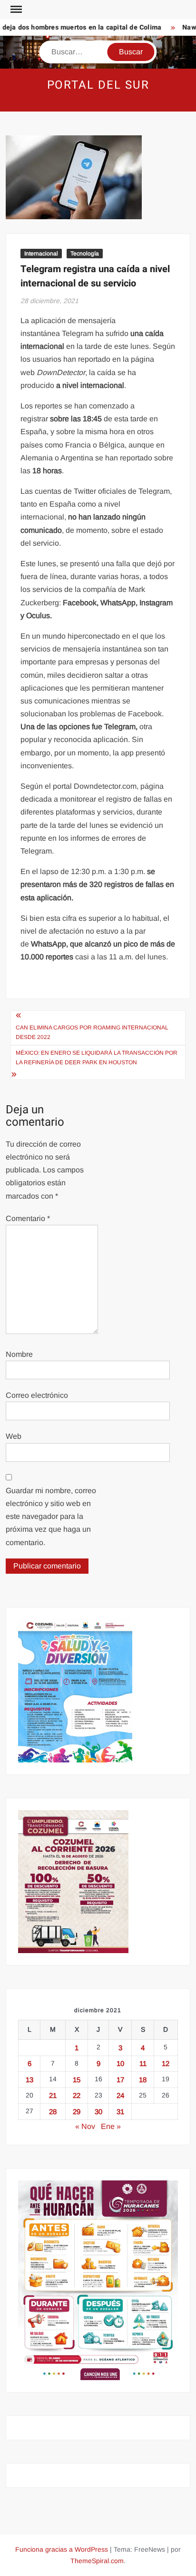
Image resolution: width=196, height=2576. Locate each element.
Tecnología (85, 254)
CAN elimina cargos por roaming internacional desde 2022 (92, 1032)
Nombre (19, 1354)
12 (166, 2063)
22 (77, 2095)
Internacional (41, 254)
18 (143, 2080)
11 (143, 2063)
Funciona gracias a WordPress (62, 2549)
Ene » (111, 2126)
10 (120, 2063)
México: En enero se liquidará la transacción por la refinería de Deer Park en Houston (97, 1058)
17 (120, 2080)
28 (53, 2112)
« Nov (85, 2126)
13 (29, 2080)
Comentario (28, 1218)
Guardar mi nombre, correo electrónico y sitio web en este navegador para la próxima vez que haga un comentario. (51, 1517)
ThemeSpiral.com (97, 2561)
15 (77, 2080)
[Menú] (15, 10)
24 (120, 2095)
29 (77, 2112)
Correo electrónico (37, 1395)
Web (14, 1436)
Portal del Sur (98, 85)
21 (53, 2095)
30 (98, 2112)
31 (120, 2112)
